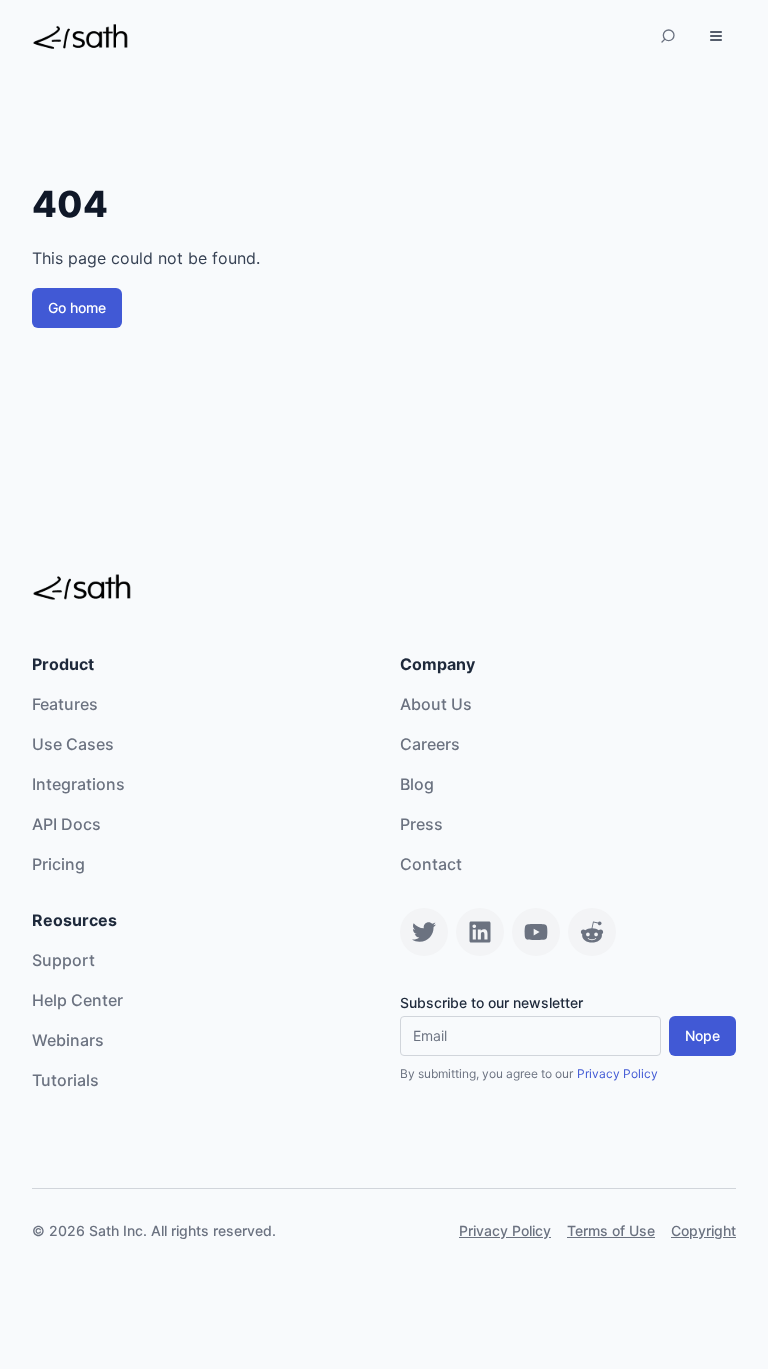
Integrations (78, 784)
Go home (77, 307)
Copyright (703, 1230)
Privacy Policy (617, 1073)
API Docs (66, 824)
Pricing (58, 864)
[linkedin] (480, 932)
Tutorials (65, 1080)
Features (65, 704)
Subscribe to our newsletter (491, 1003)
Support (63, 960)
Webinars (68, 1040)
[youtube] (536, 932)
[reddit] (592, 932)
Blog (417, 784)
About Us (436, 704)
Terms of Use (611, 1230)
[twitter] (424, 932)
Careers (430, 744)
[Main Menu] (716, 36)
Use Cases (73, 744)
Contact (431, 864)
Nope (702, 1035)
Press (421, 824)
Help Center (77, 1000)
